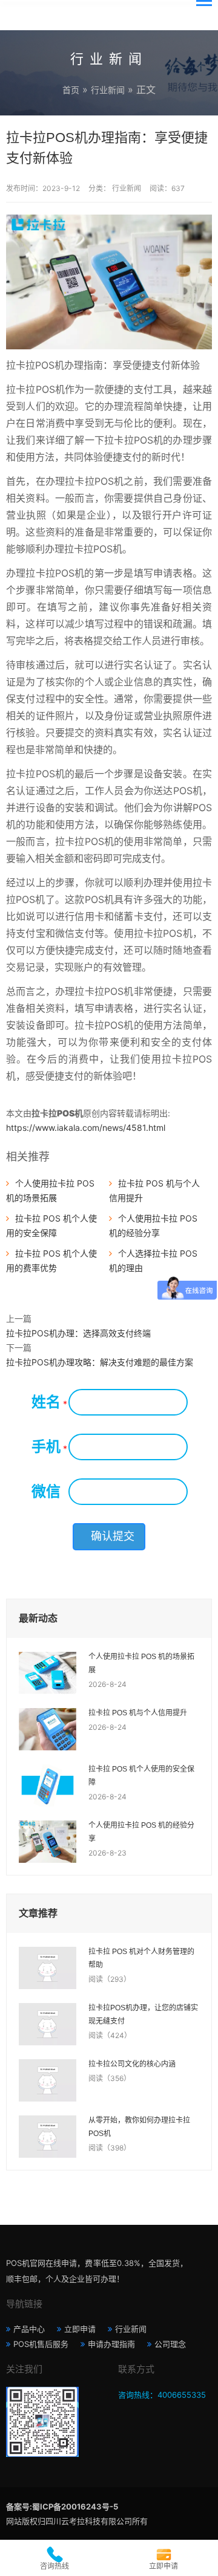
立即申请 (80, 2329)
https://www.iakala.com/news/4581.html (86, 1128)
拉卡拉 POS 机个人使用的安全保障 (141, 1776)
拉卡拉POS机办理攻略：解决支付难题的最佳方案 (100, 1362)
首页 (71, 90)
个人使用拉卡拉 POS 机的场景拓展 (141, 1663)
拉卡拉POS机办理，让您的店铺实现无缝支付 (143, 2015)
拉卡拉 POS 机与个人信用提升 (138, 1713)
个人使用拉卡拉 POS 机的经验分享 (141, 1832)
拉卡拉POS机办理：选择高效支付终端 (78, 1333)
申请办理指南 (111, 2344)
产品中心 (29, 2329)
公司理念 (170, 2344)
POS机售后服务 (41, 2344)
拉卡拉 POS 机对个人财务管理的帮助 (141, 1958)
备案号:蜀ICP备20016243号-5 (62, 2506)
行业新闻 (108, 90)
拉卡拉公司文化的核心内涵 (132, 2064)
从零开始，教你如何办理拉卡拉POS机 (139, 2127)
